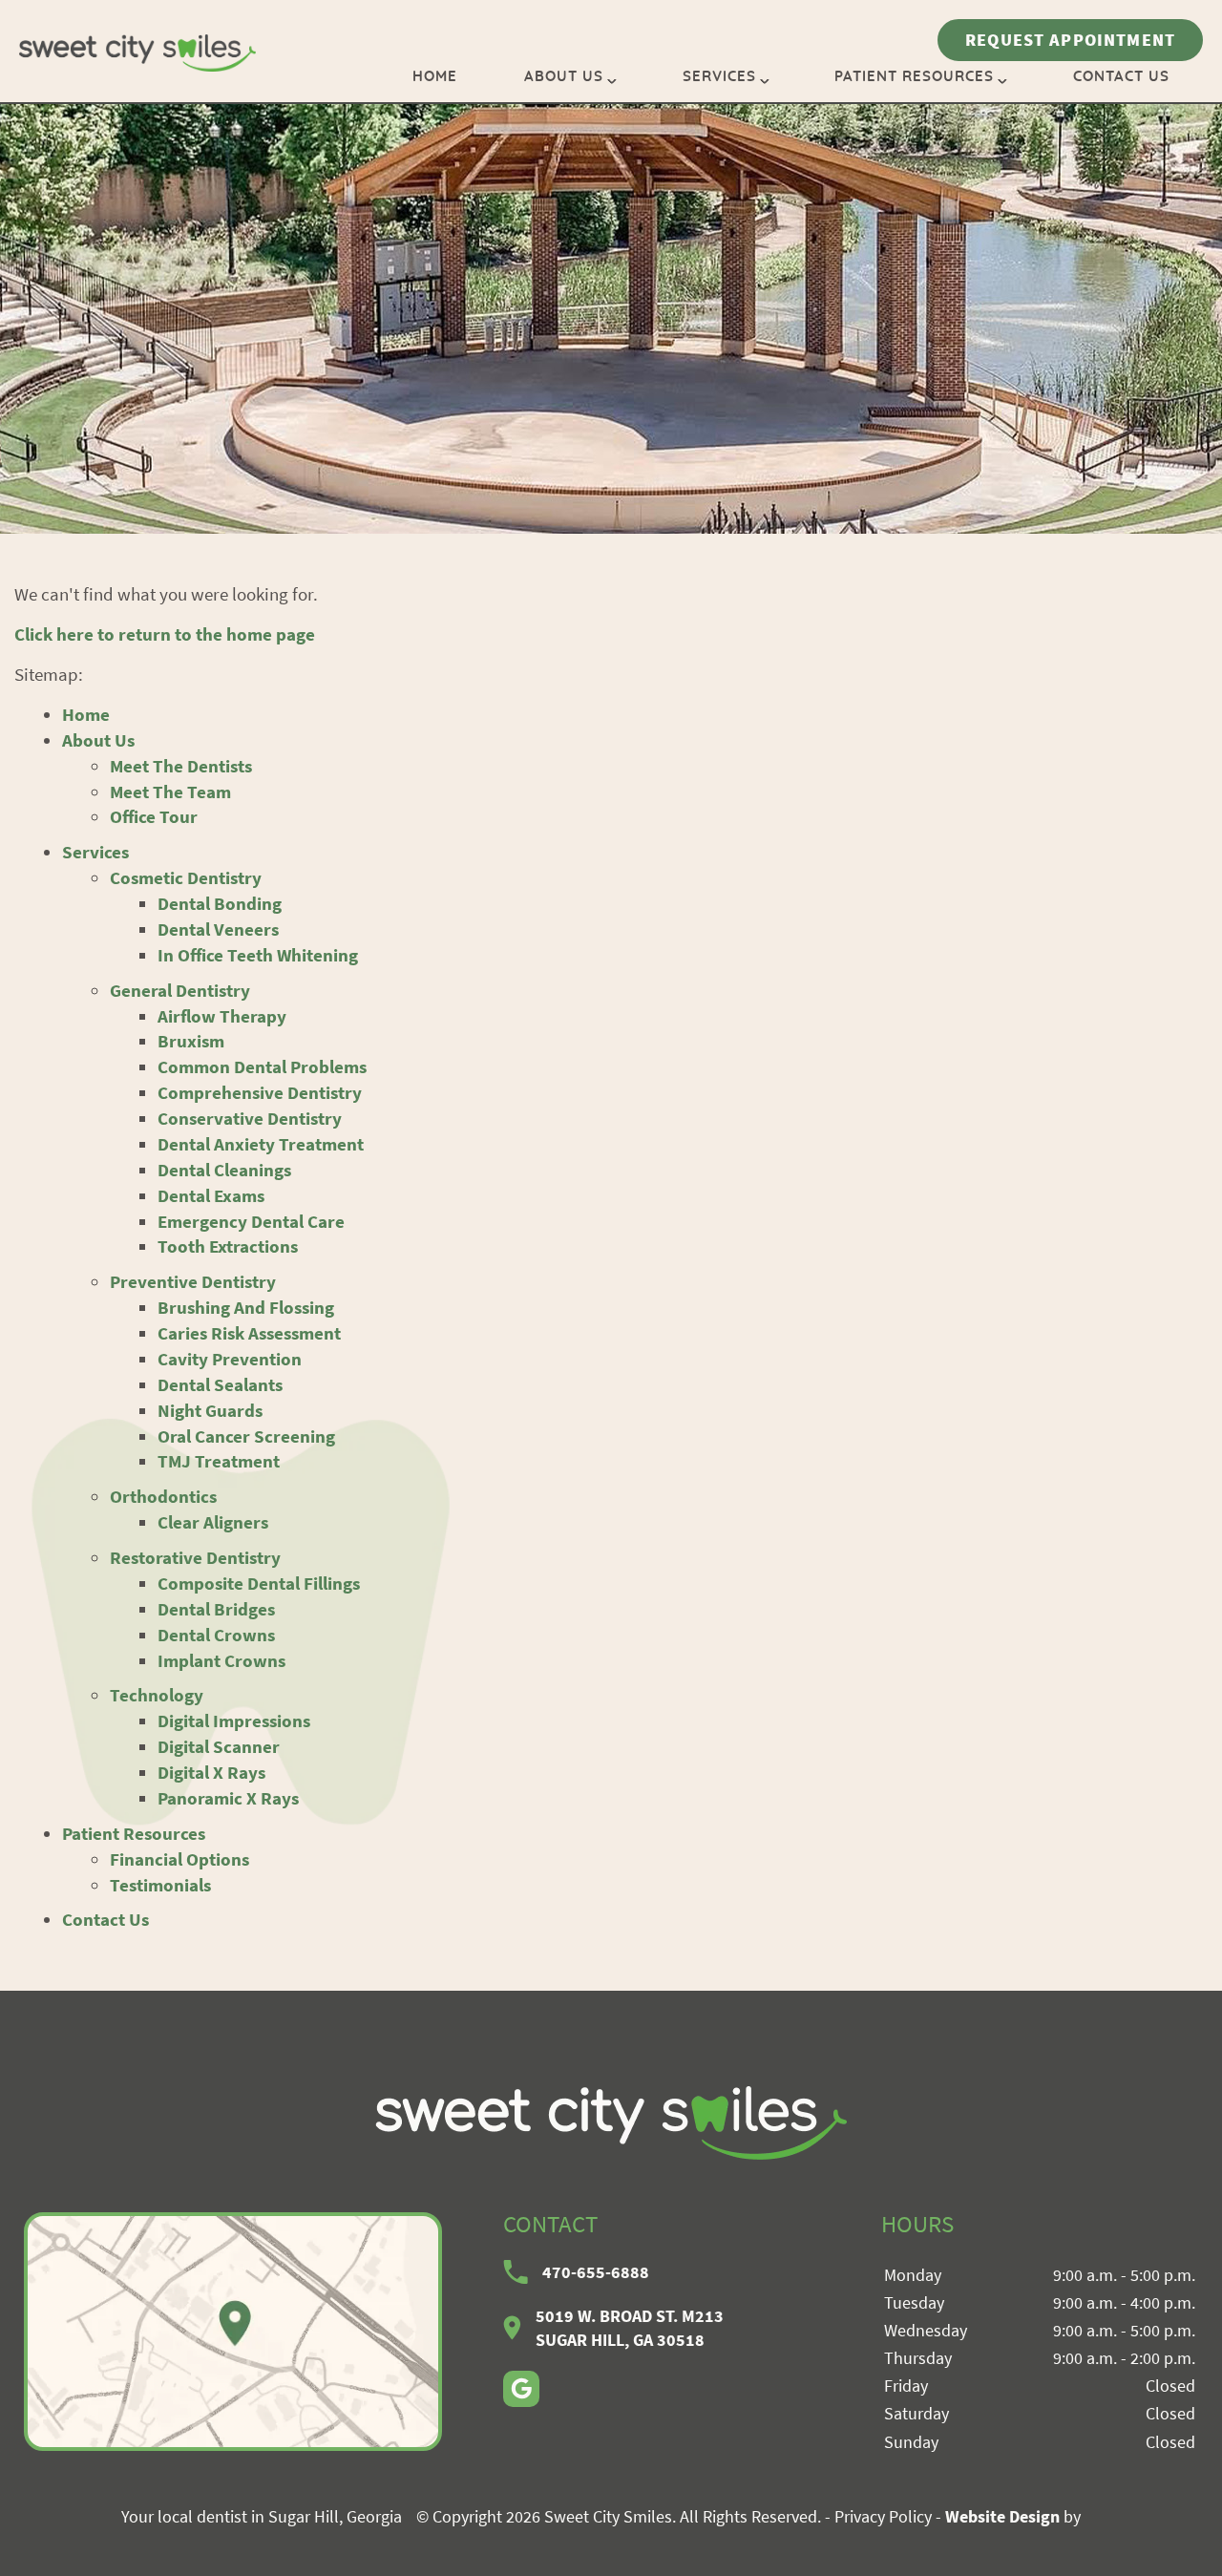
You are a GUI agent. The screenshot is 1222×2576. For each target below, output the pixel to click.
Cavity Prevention (230, 1359)
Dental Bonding (220, 903)
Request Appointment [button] (1070, 40)
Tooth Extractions (228, 1246)
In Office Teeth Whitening (258, 955)
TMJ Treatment (219, 1461)
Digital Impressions (234, 1721)
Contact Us (1121, 77)
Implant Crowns (221, 1660)
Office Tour (154, 816)
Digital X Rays (211, 1772)
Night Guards (210, 1410)
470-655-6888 (596, 2272)
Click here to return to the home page (165, 634)
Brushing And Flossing (246, 1307)
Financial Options (179, 1859)
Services (719, 77)
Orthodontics (163, 1496)
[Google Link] (521, 2389)
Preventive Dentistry (193, 1281)
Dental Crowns (216, 1635)
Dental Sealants (220, 1384)
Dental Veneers (218, 929)
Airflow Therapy (222, 1016)
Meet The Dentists (181, 766)
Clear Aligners (213, 1522)
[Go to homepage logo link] (611, 2123)
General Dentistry (180, 990)
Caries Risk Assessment (249, 1333)
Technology (157, 1695)
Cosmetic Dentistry (186, 877)
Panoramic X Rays (228, 1798)
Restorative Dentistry (195, 1557)
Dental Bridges (216, 1609)
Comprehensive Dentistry (260, 1092)
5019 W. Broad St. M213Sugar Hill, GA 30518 (630, 2328)
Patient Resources (914, 77)
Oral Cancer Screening (246, 1436)
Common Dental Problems (262, 1066)
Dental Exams (211, 1195)
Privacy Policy (883, 2516)
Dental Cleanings (224, 1170)
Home (435, 77)
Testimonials (160, 1885)
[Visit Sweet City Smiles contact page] (233, 2332)
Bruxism (191, 1041)
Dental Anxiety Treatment (261, 1144)
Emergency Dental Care (251, 1221)
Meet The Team (170, 792)
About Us (564, 77)
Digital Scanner (219, 1746)
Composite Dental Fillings (259, 1583)
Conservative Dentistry (250, 1118)
